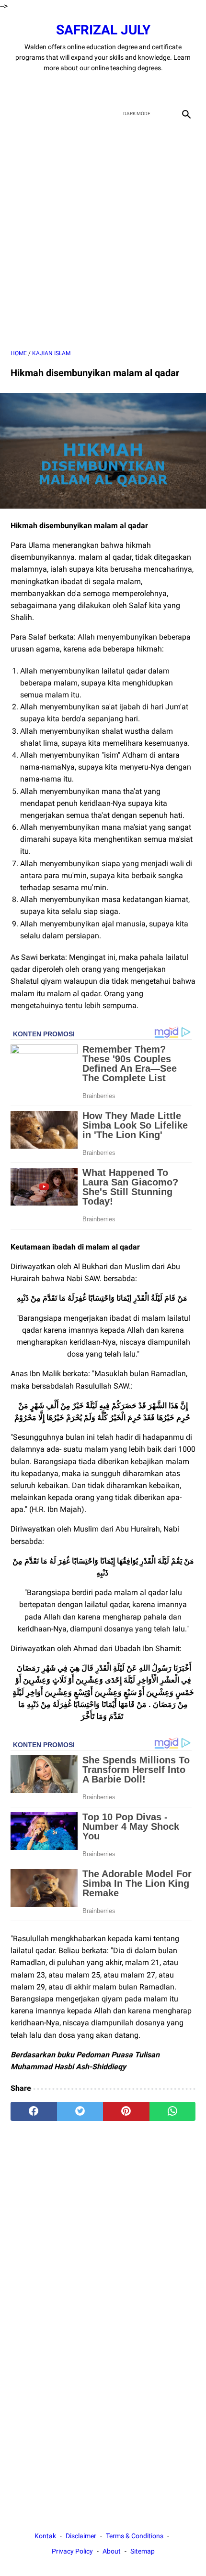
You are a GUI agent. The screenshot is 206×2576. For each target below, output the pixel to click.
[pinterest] (126, 2111)
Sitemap (143, 2551)
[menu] (16, 114)
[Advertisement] (103, 236)
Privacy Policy (72, 2551)
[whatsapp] (173, 2111)
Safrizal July (103, 30)
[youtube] (114, 88)
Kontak (45, 2536)
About (112, 2551)
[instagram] (137, 88)
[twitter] (92, 88)
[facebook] (69, 88)
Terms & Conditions (135, 2536)
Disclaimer (81, 2536)
